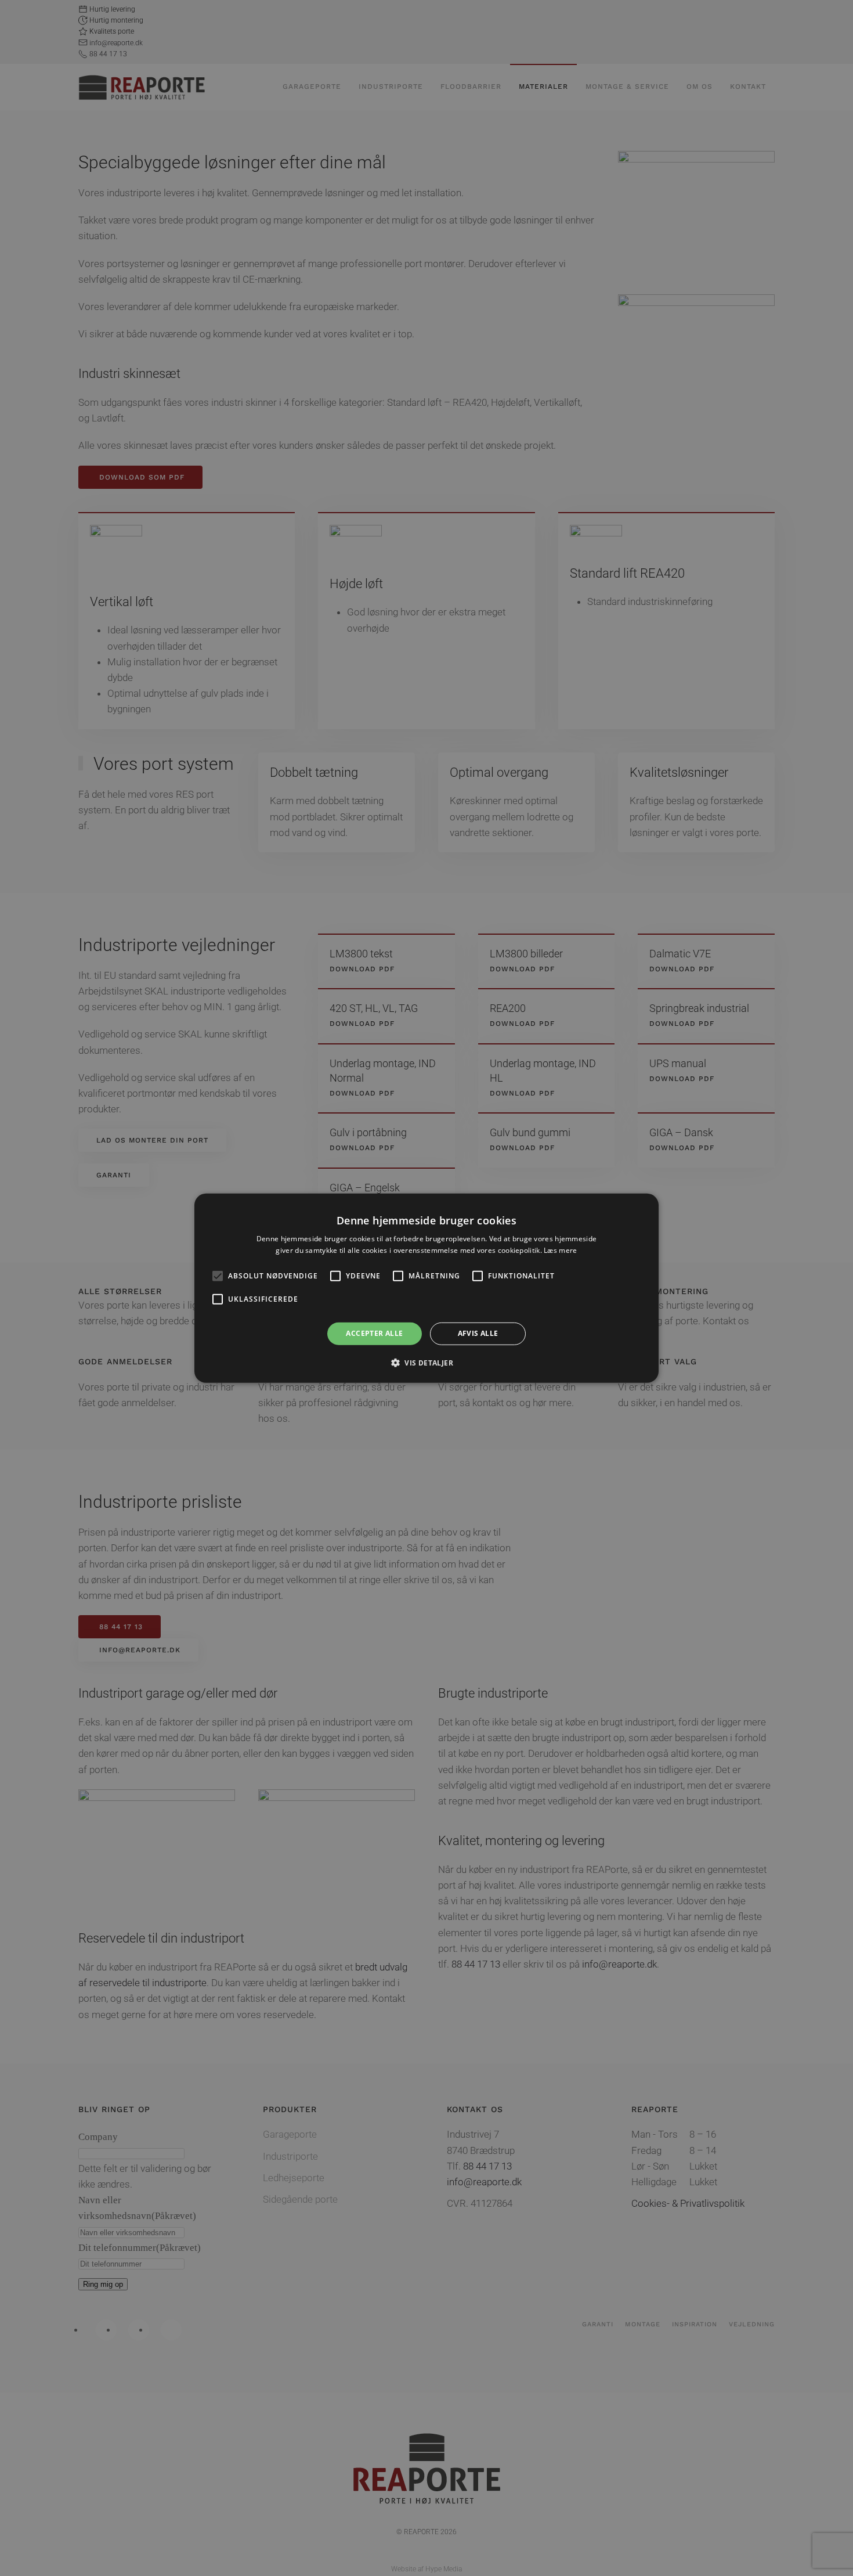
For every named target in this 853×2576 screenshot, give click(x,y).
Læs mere (560, 1250)
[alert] (426, 1288)
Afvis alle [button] (478, 1333)
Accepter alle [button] (374, 1333)
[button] (426, 1363)
